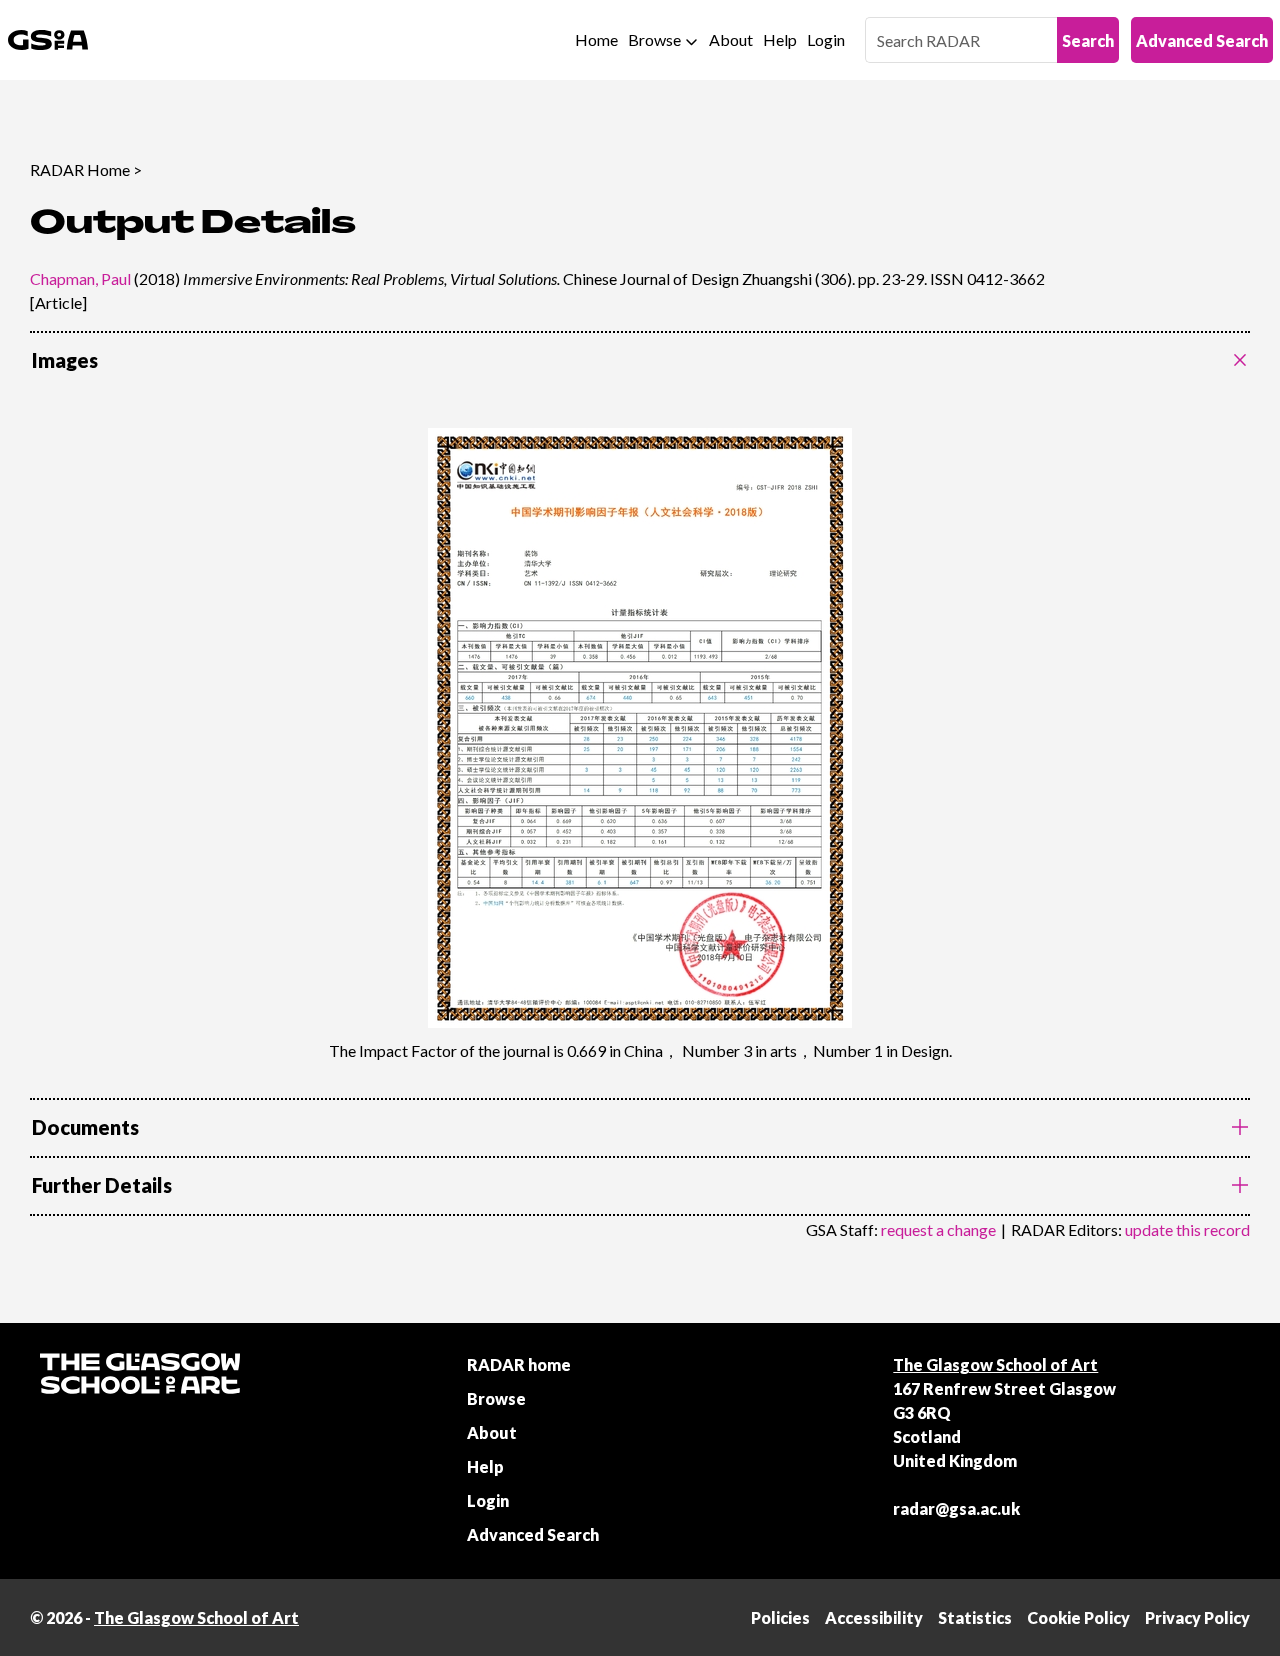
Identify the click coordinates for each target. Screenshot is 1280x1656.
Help (780, 39)
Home (596, 39)
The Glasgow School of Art (995, 1364)
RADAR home (519, 1364)
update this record (1187, 1229)
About (731, 39)
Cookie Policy (1078, 1617)
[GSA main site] (48, 40)
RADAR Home (80, 169)
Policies (780, 1617)
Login (826, 39)
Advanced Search (1202, 40)
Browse (654, 39)
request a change (938, 1229)
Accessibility (874, 1617)
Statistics (975, 1617)
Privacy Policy (1197, 1617)
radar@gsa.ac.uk (956, 1508)
